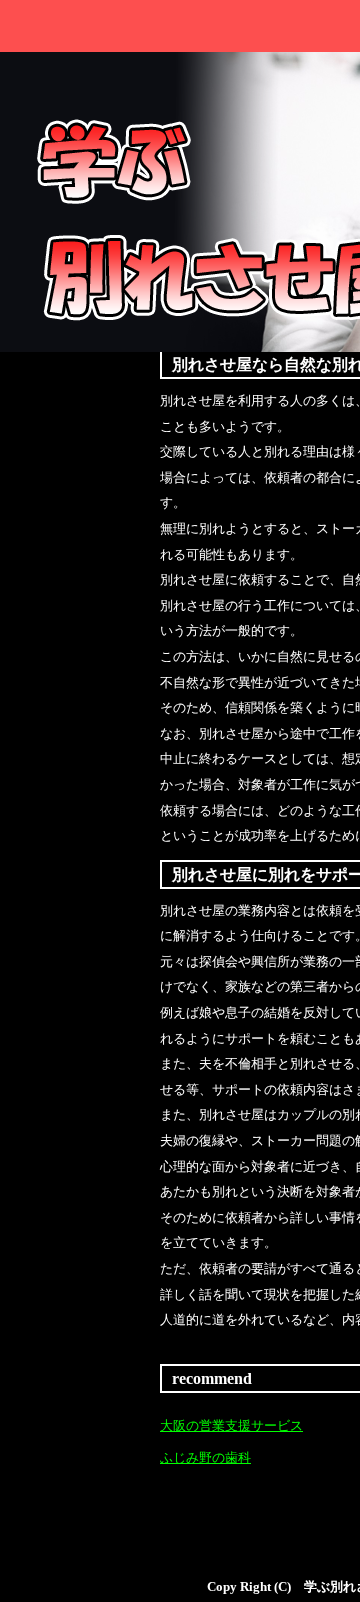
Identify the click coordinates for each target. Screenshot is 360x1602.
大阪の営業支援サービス (231, 1426)
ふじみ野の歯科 (205, 1458)
